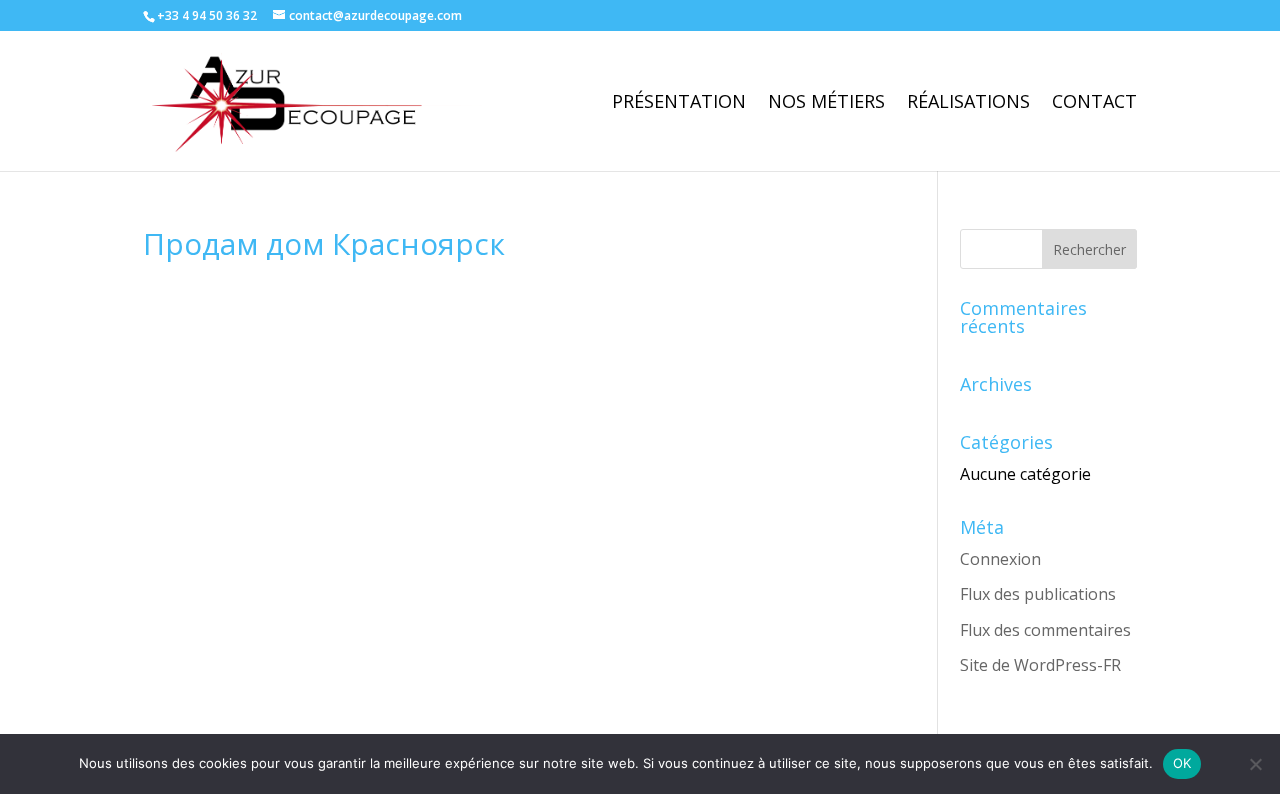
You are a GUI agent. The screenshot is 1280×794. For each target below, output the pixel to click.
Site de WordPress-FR (1040, 665)
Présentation (679, 103)
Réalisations (968, 103)
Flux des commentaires (1045, 630)
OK (1182, 763)
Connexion (1000, 559)
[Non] (1255, 764)
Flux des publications (1038, 594)
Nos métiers (826, 103)
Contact (1094, 103)
